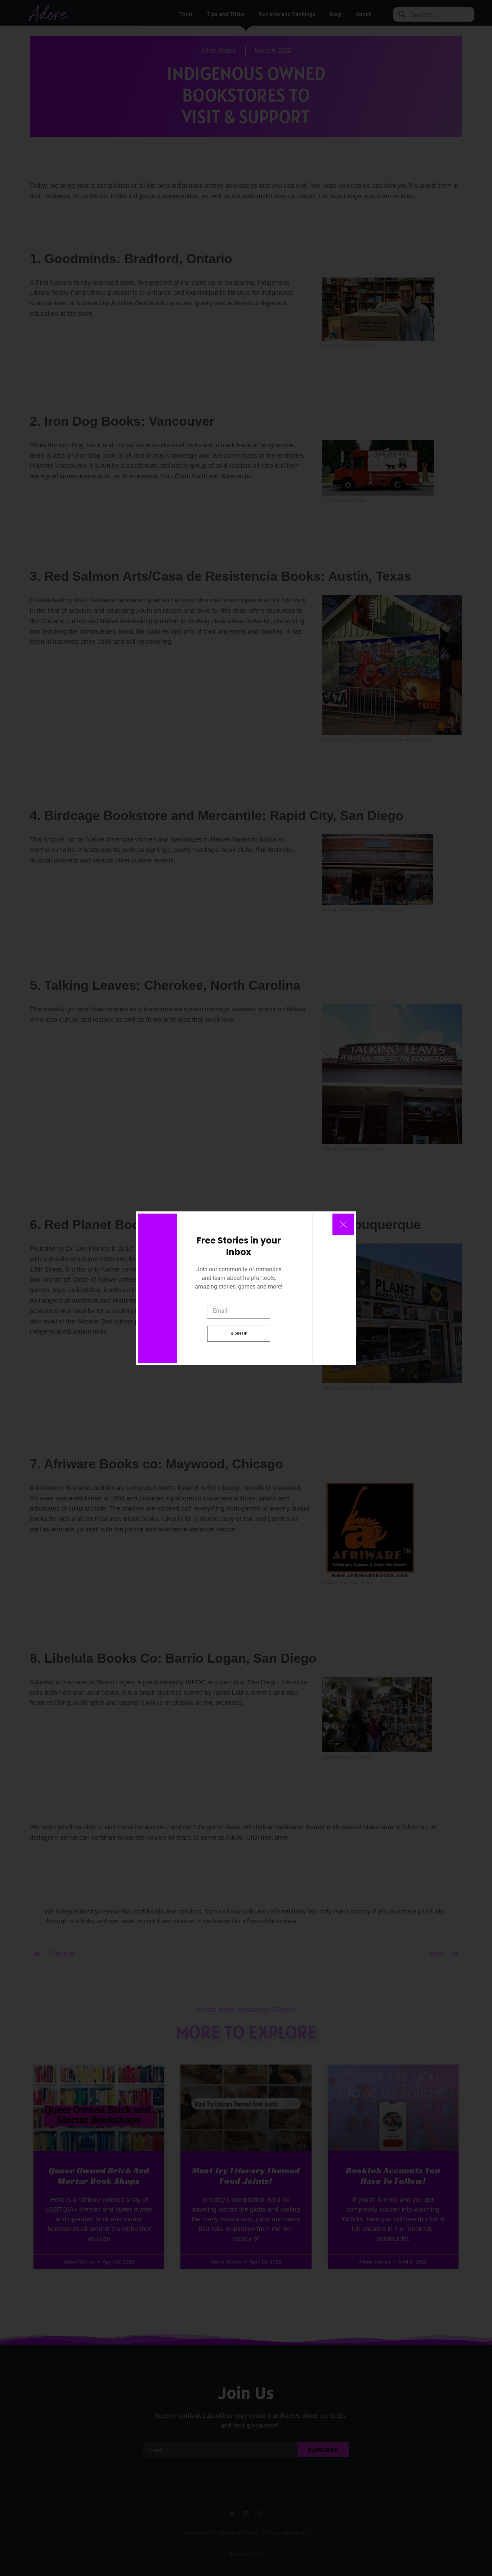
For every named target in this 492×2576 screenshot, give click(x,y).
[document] (246, 1288)
